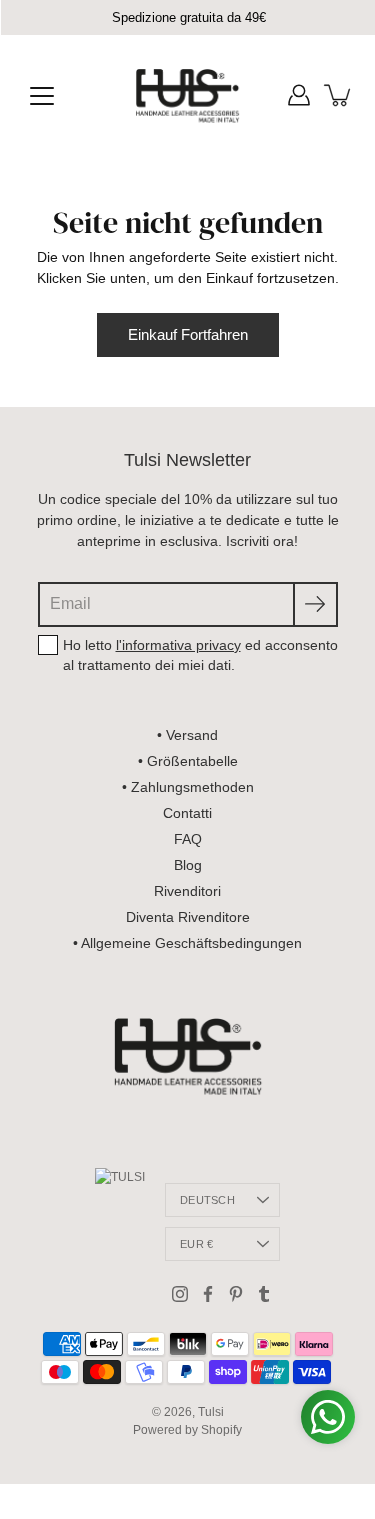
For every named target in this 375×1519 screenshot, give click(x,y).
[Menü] (42, 96)
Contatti (187, 813)
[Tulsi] (187, 95)
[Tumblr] (264, 1294)
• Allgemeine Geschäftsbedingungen (187, 943)
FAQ (188, 839)
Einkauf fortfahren (188, 334)
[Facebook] (208, 1294)
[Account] (299, 95)
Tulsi (211, 1412)
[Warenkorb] (339, 95)
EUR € (196, 1244)
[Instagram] (180, 1294)
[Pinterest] (236, 1294)
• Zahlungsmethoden (188, 787)
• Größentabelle (188, 761)
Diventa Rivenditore (188, 917)
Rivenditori (187, 891)
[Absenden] (315, 604)
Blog (188, 865)
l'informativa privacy (178, 645)
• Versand (187, 735)
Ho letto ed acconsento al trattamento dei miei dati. (200, 655)
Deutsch (207, 1200)
